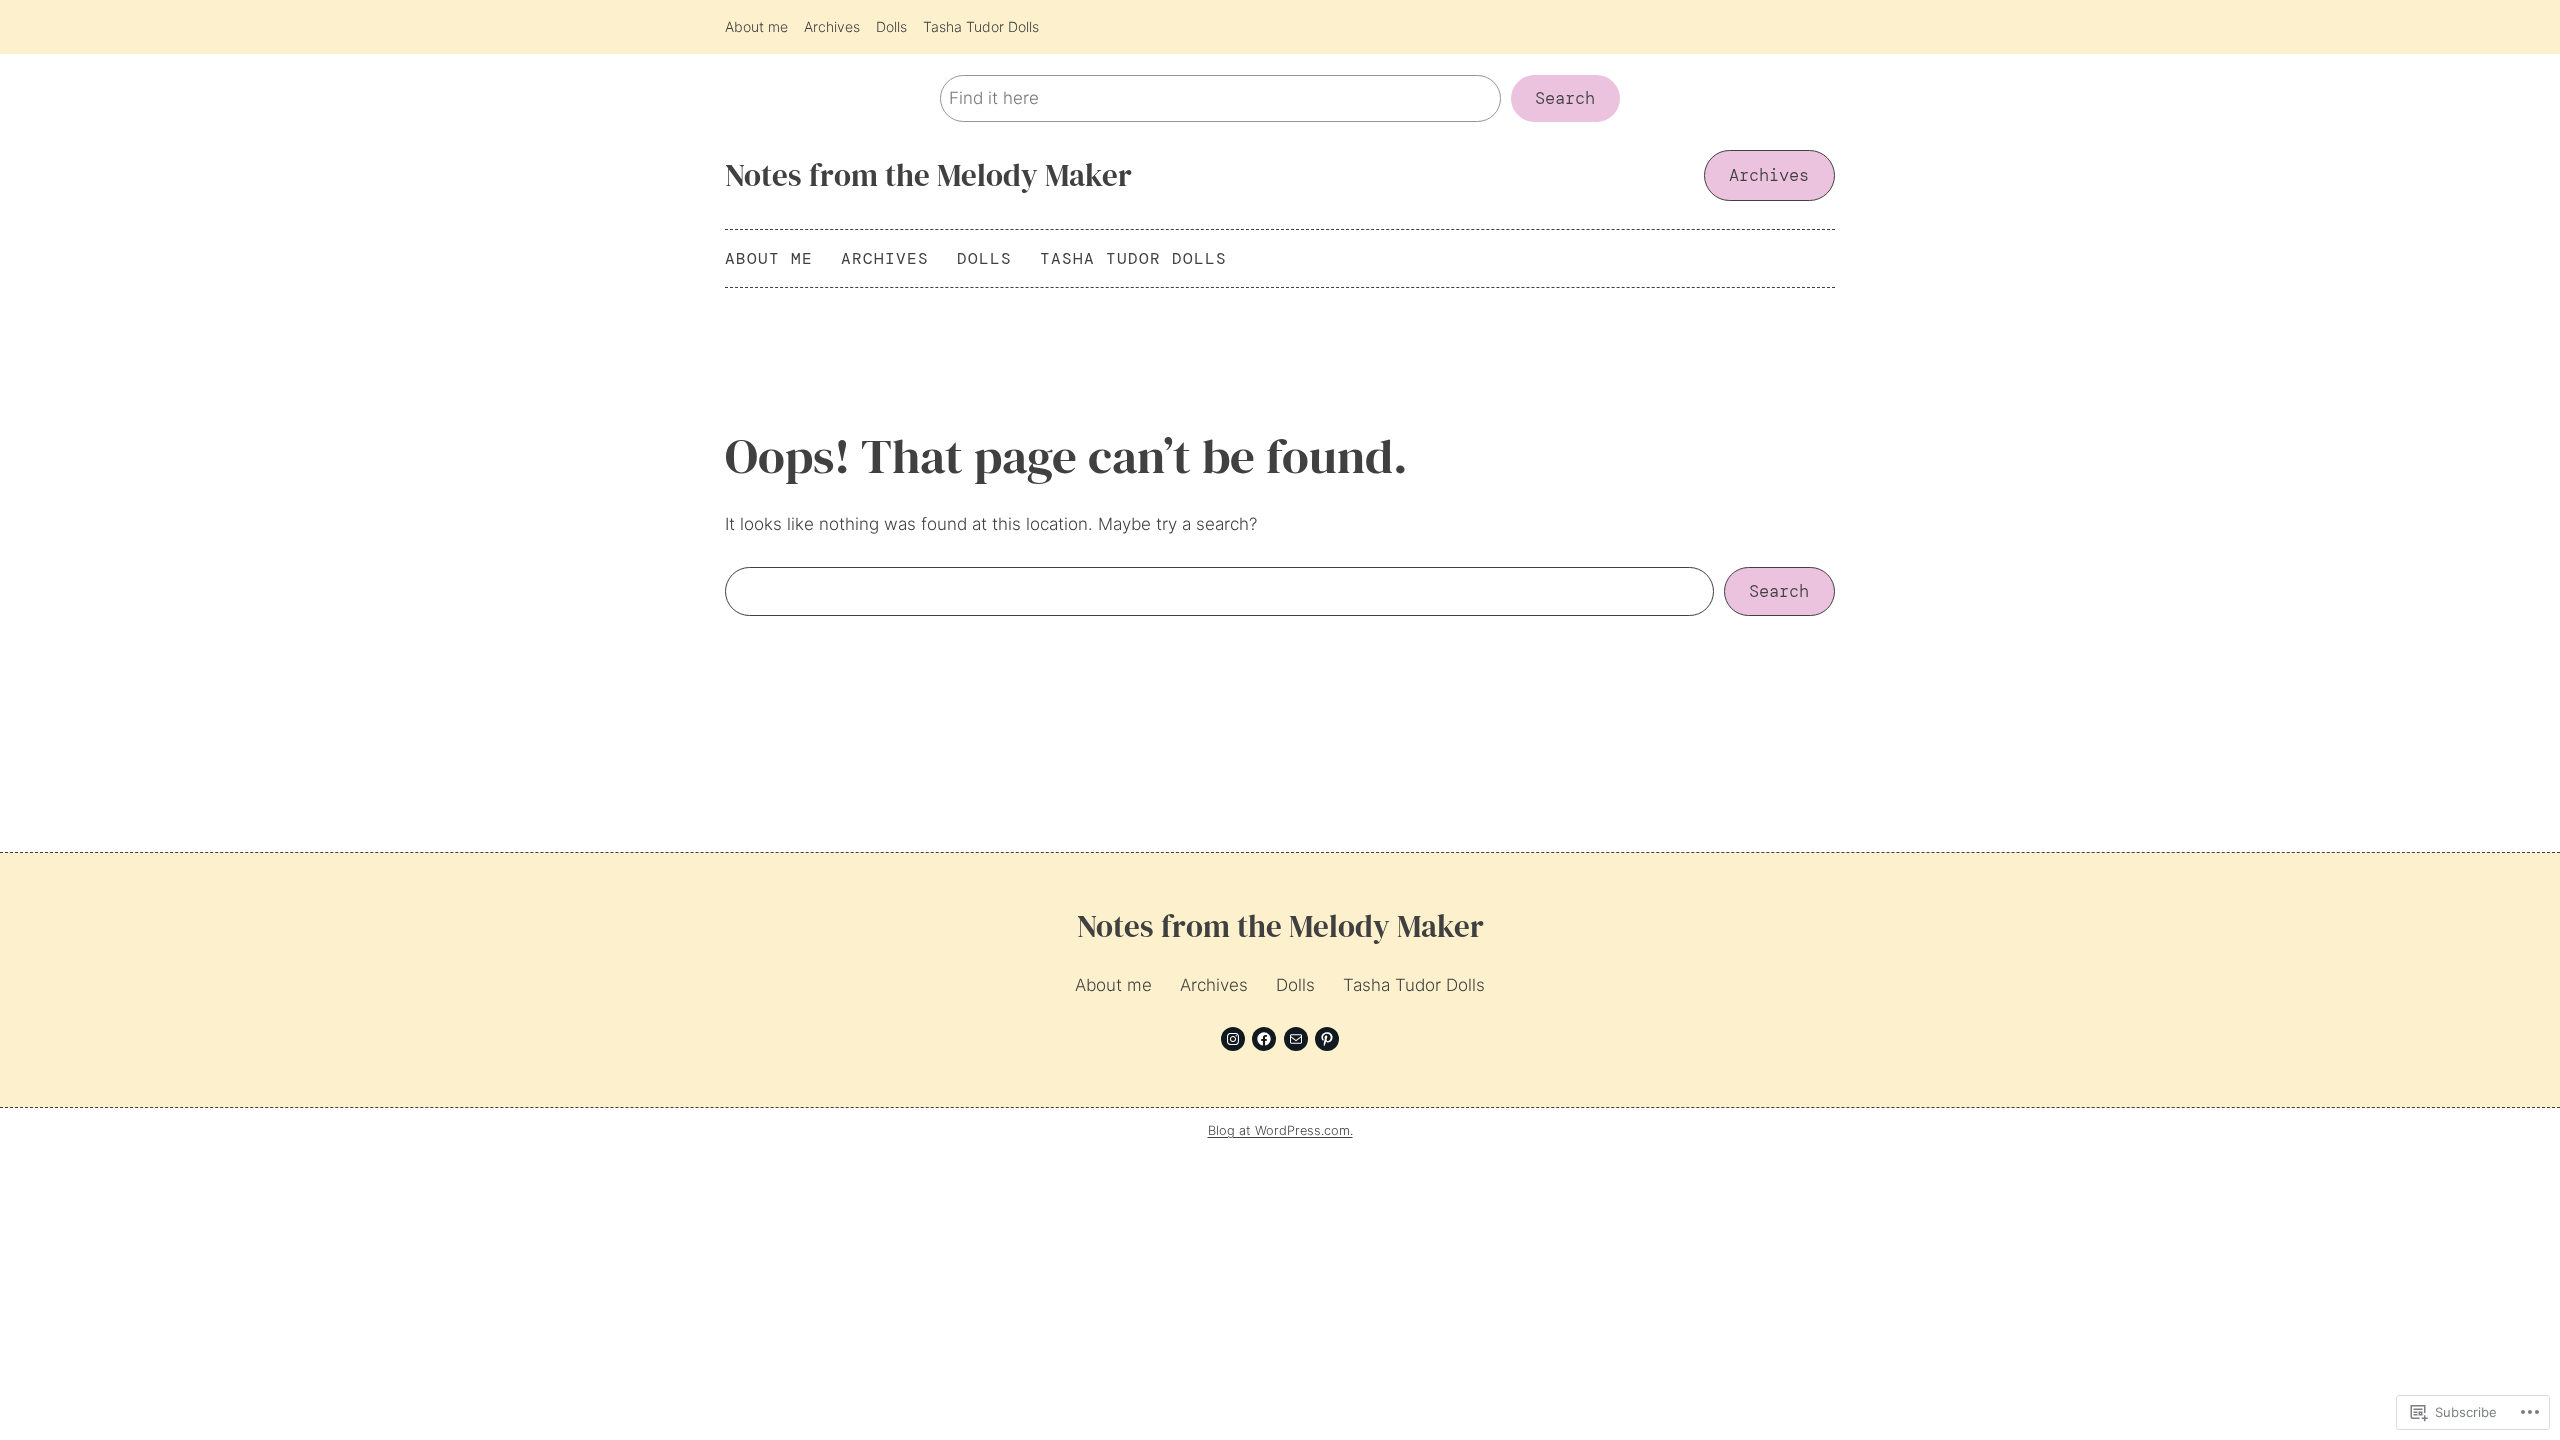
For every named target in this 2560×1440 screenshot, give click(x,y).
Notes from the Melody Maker (928, 175)
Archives (1769, 175)
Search (1565, 98)
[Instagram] (1233, 1039)
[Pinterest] (1327, 1039)
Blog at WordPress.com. (1280, 1130)
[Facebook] (1264, 1039)
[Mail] (1296, 1039)
